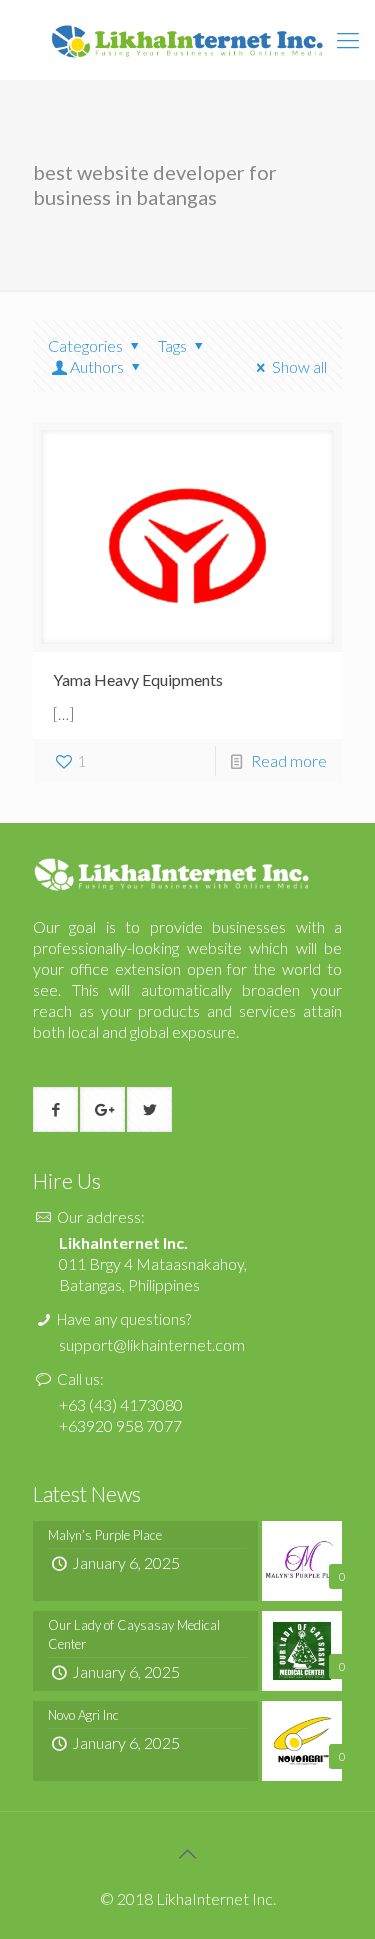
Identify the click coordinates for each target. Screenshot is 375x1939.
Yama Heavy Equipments (138, 679)
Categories (85, 345)
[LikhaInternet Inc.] (187, 40)
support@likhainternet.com (152, 1344)
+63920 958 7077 (120, 1425)
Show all (299, 366)
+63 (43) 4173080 (121, 1404)
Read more (289, 760)
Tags (172, 345)
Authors (97, 366)
